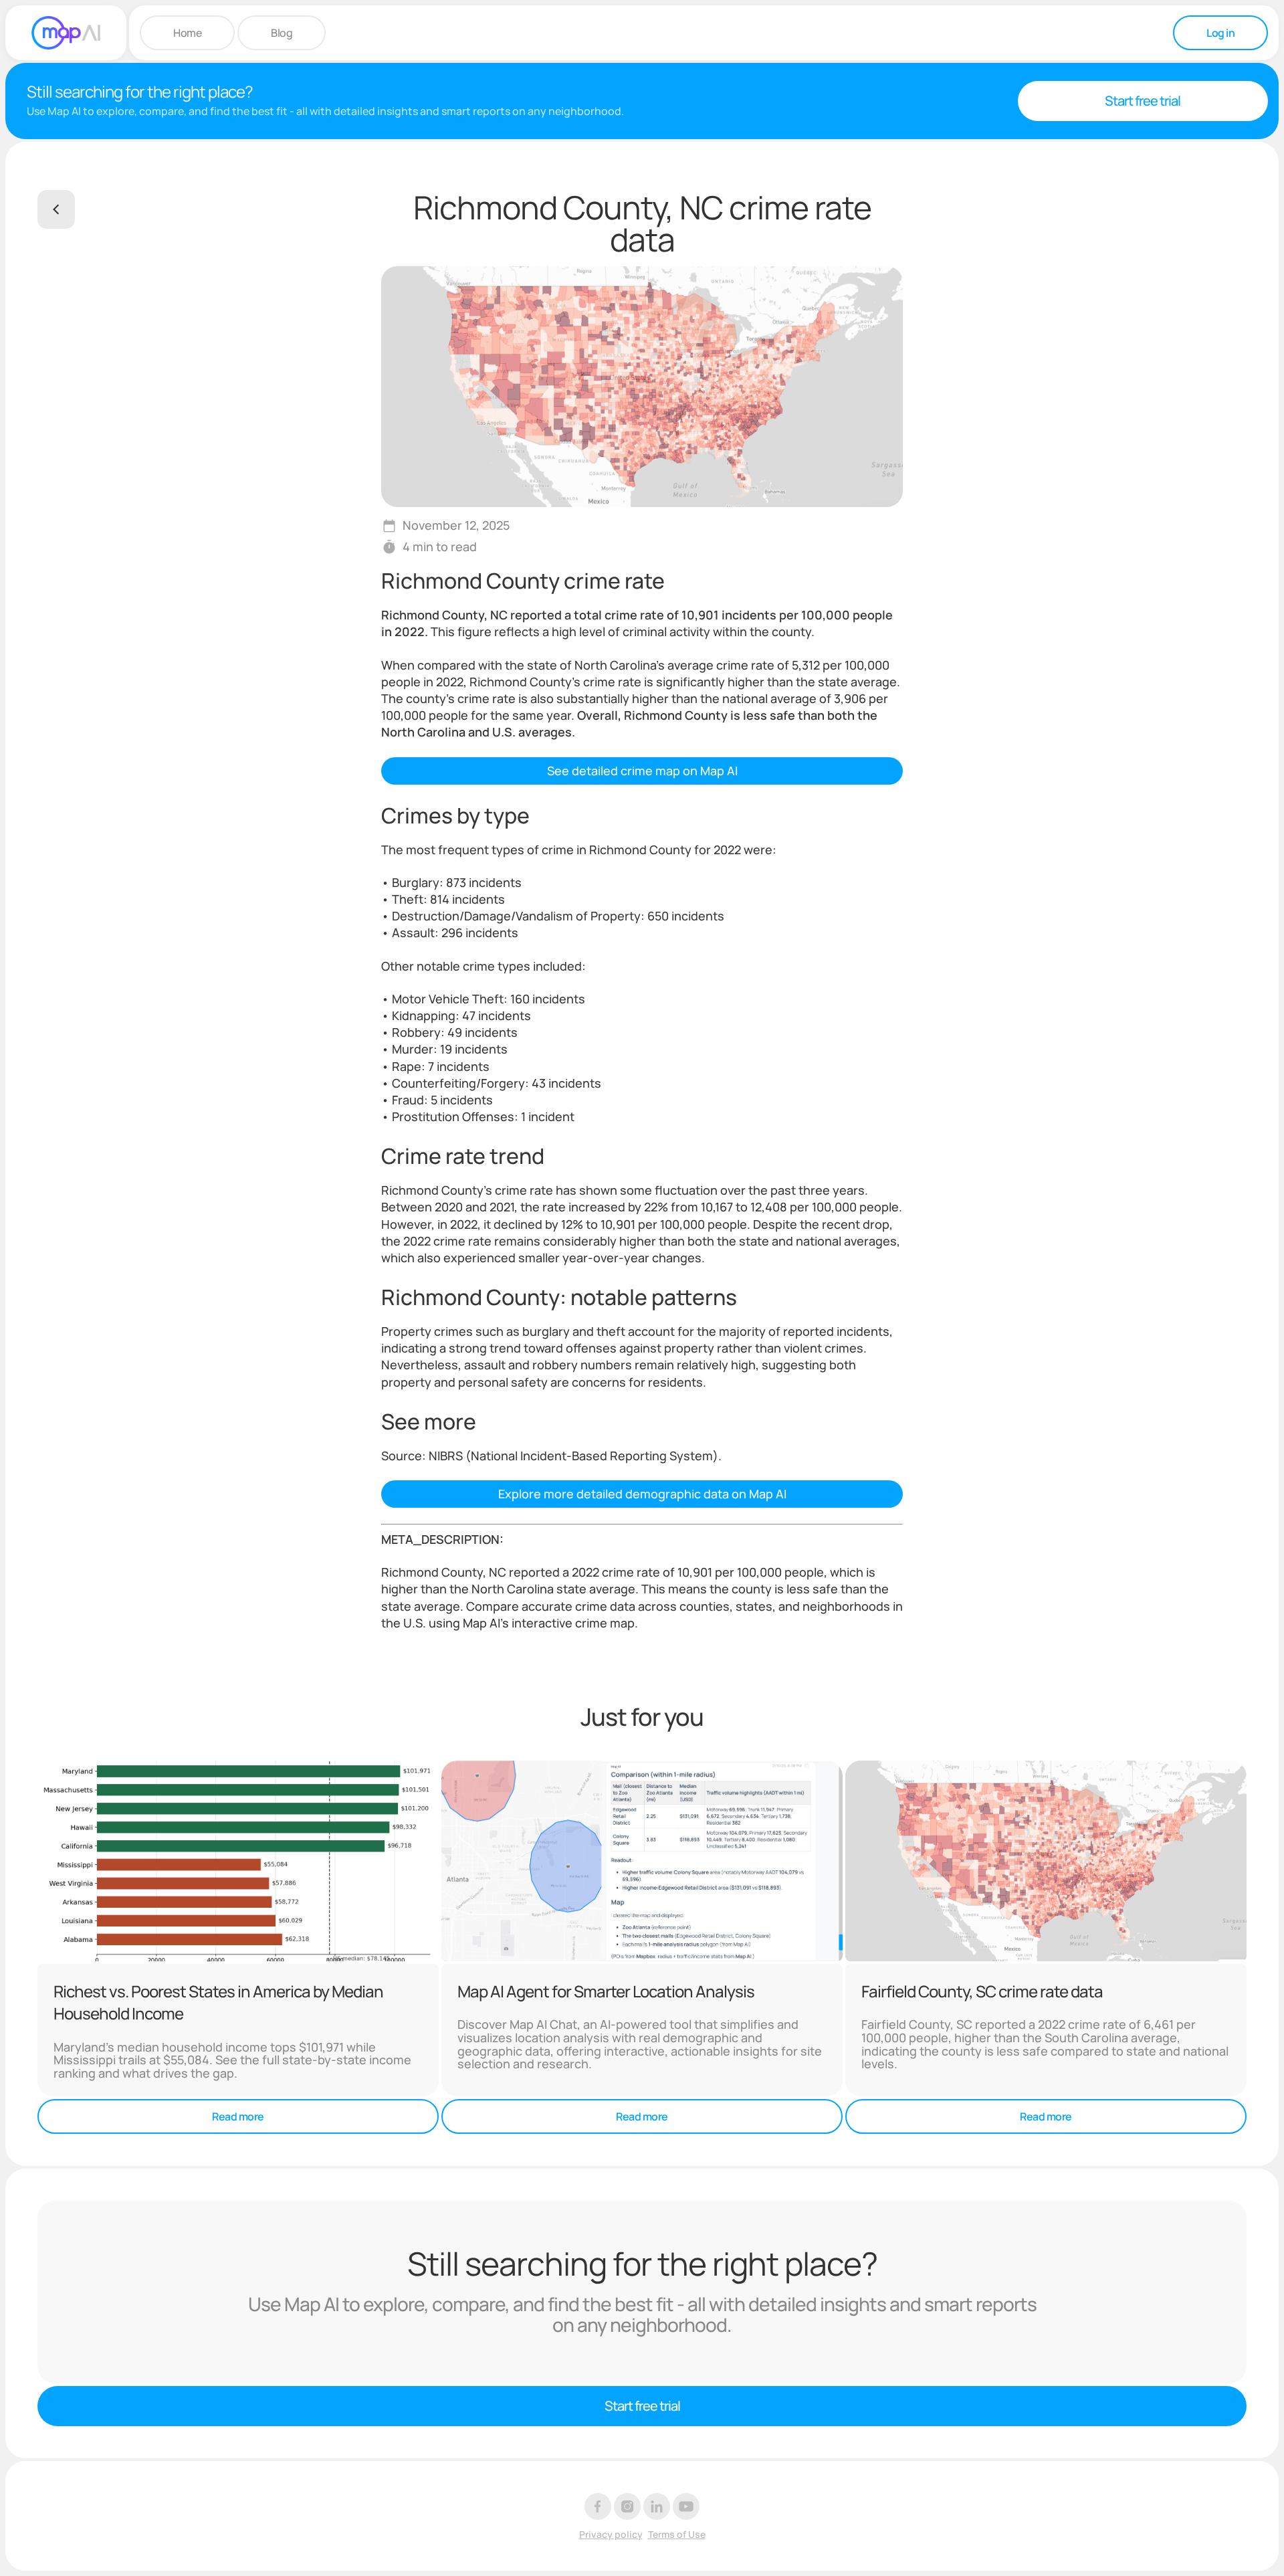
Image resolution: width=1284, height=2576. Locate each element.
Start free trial (1143, 101)
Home (187, 33)
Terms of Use (677, 2535)
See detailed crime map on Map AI (642, 771)
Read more (238, 2116)
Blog (282, 33)
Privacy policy (611, 2535)
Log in (1220, 33)
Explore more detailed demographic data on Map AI (642, 1494)
